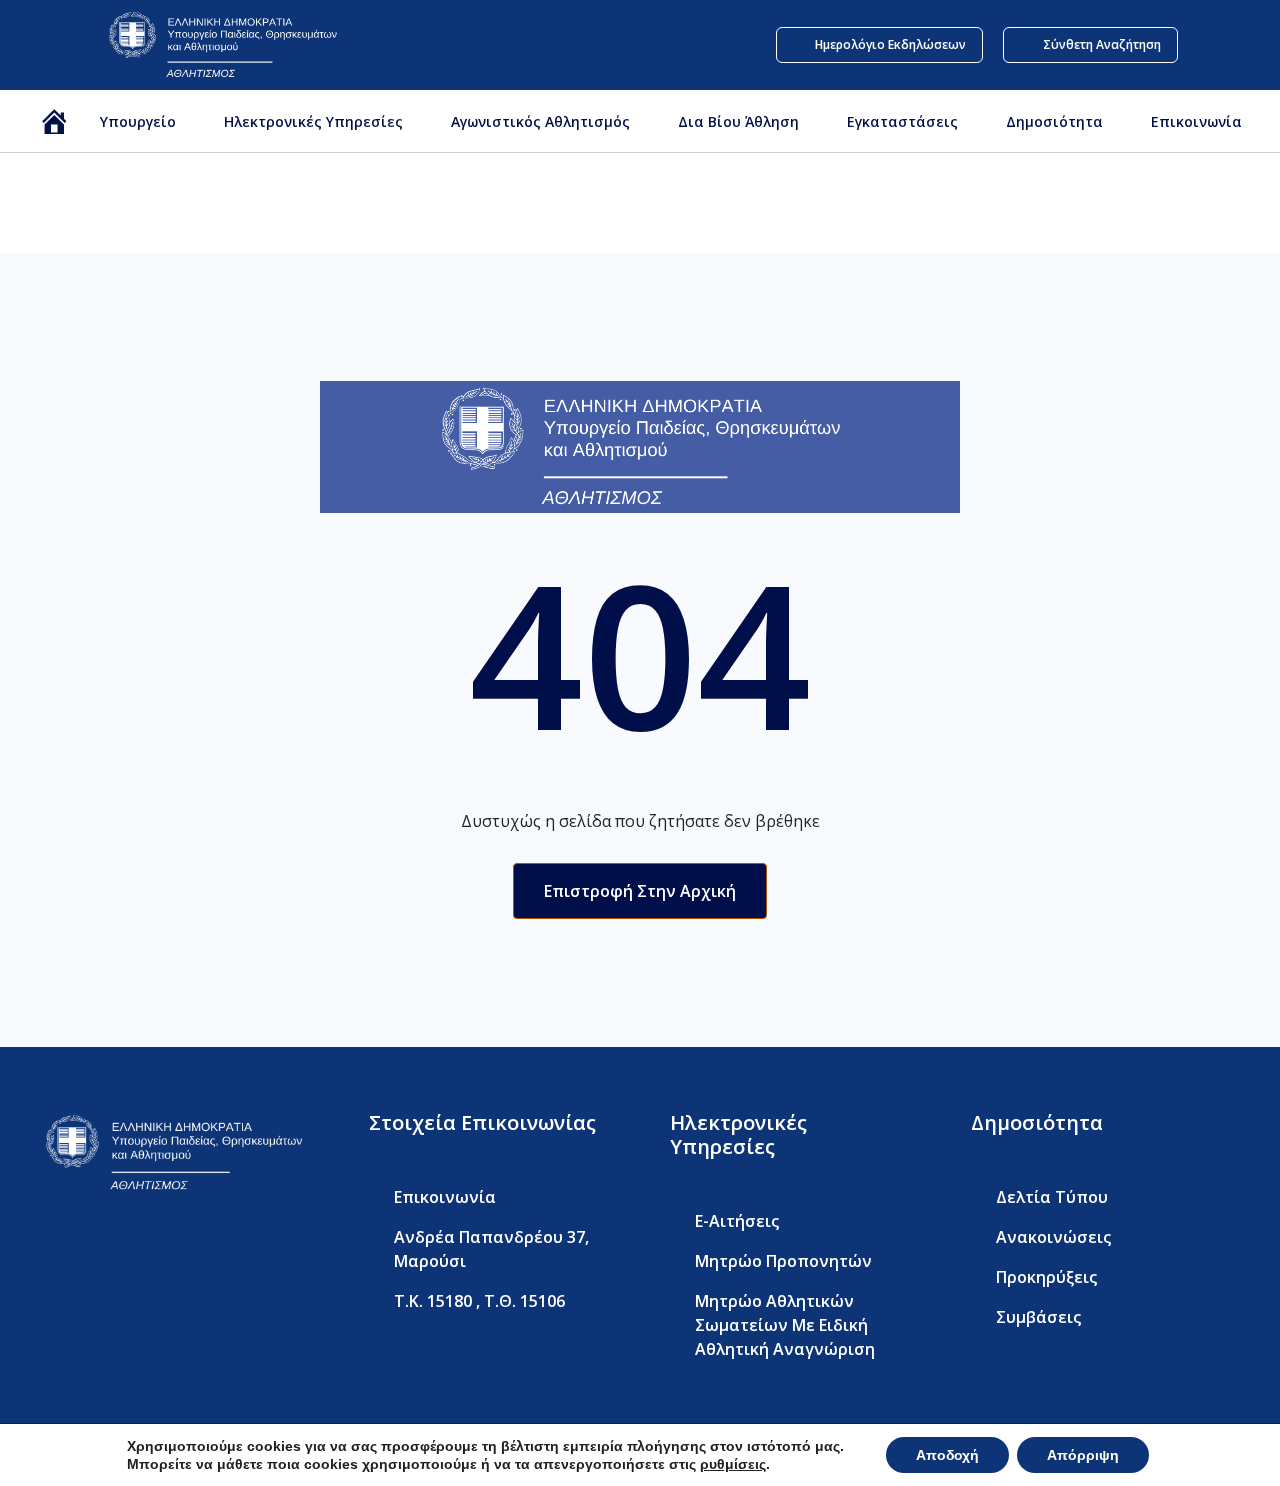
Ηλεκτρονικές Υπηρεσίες (313, 121)
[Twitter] (92, 1256)
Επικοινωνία (1196, 121)
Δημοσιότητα (1054, 121)
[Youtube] (135, 1256)
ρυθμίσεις (733, 1464)
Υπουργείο (138, 121)
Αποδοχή (947, 1455)
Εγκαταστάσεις (902, 121)
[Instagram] (178, 1256)
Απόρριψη (1083, 1455)
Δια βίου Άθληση (738, 121)
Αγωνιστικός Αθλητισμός (540, 121)
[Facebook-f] (49, 1256)
